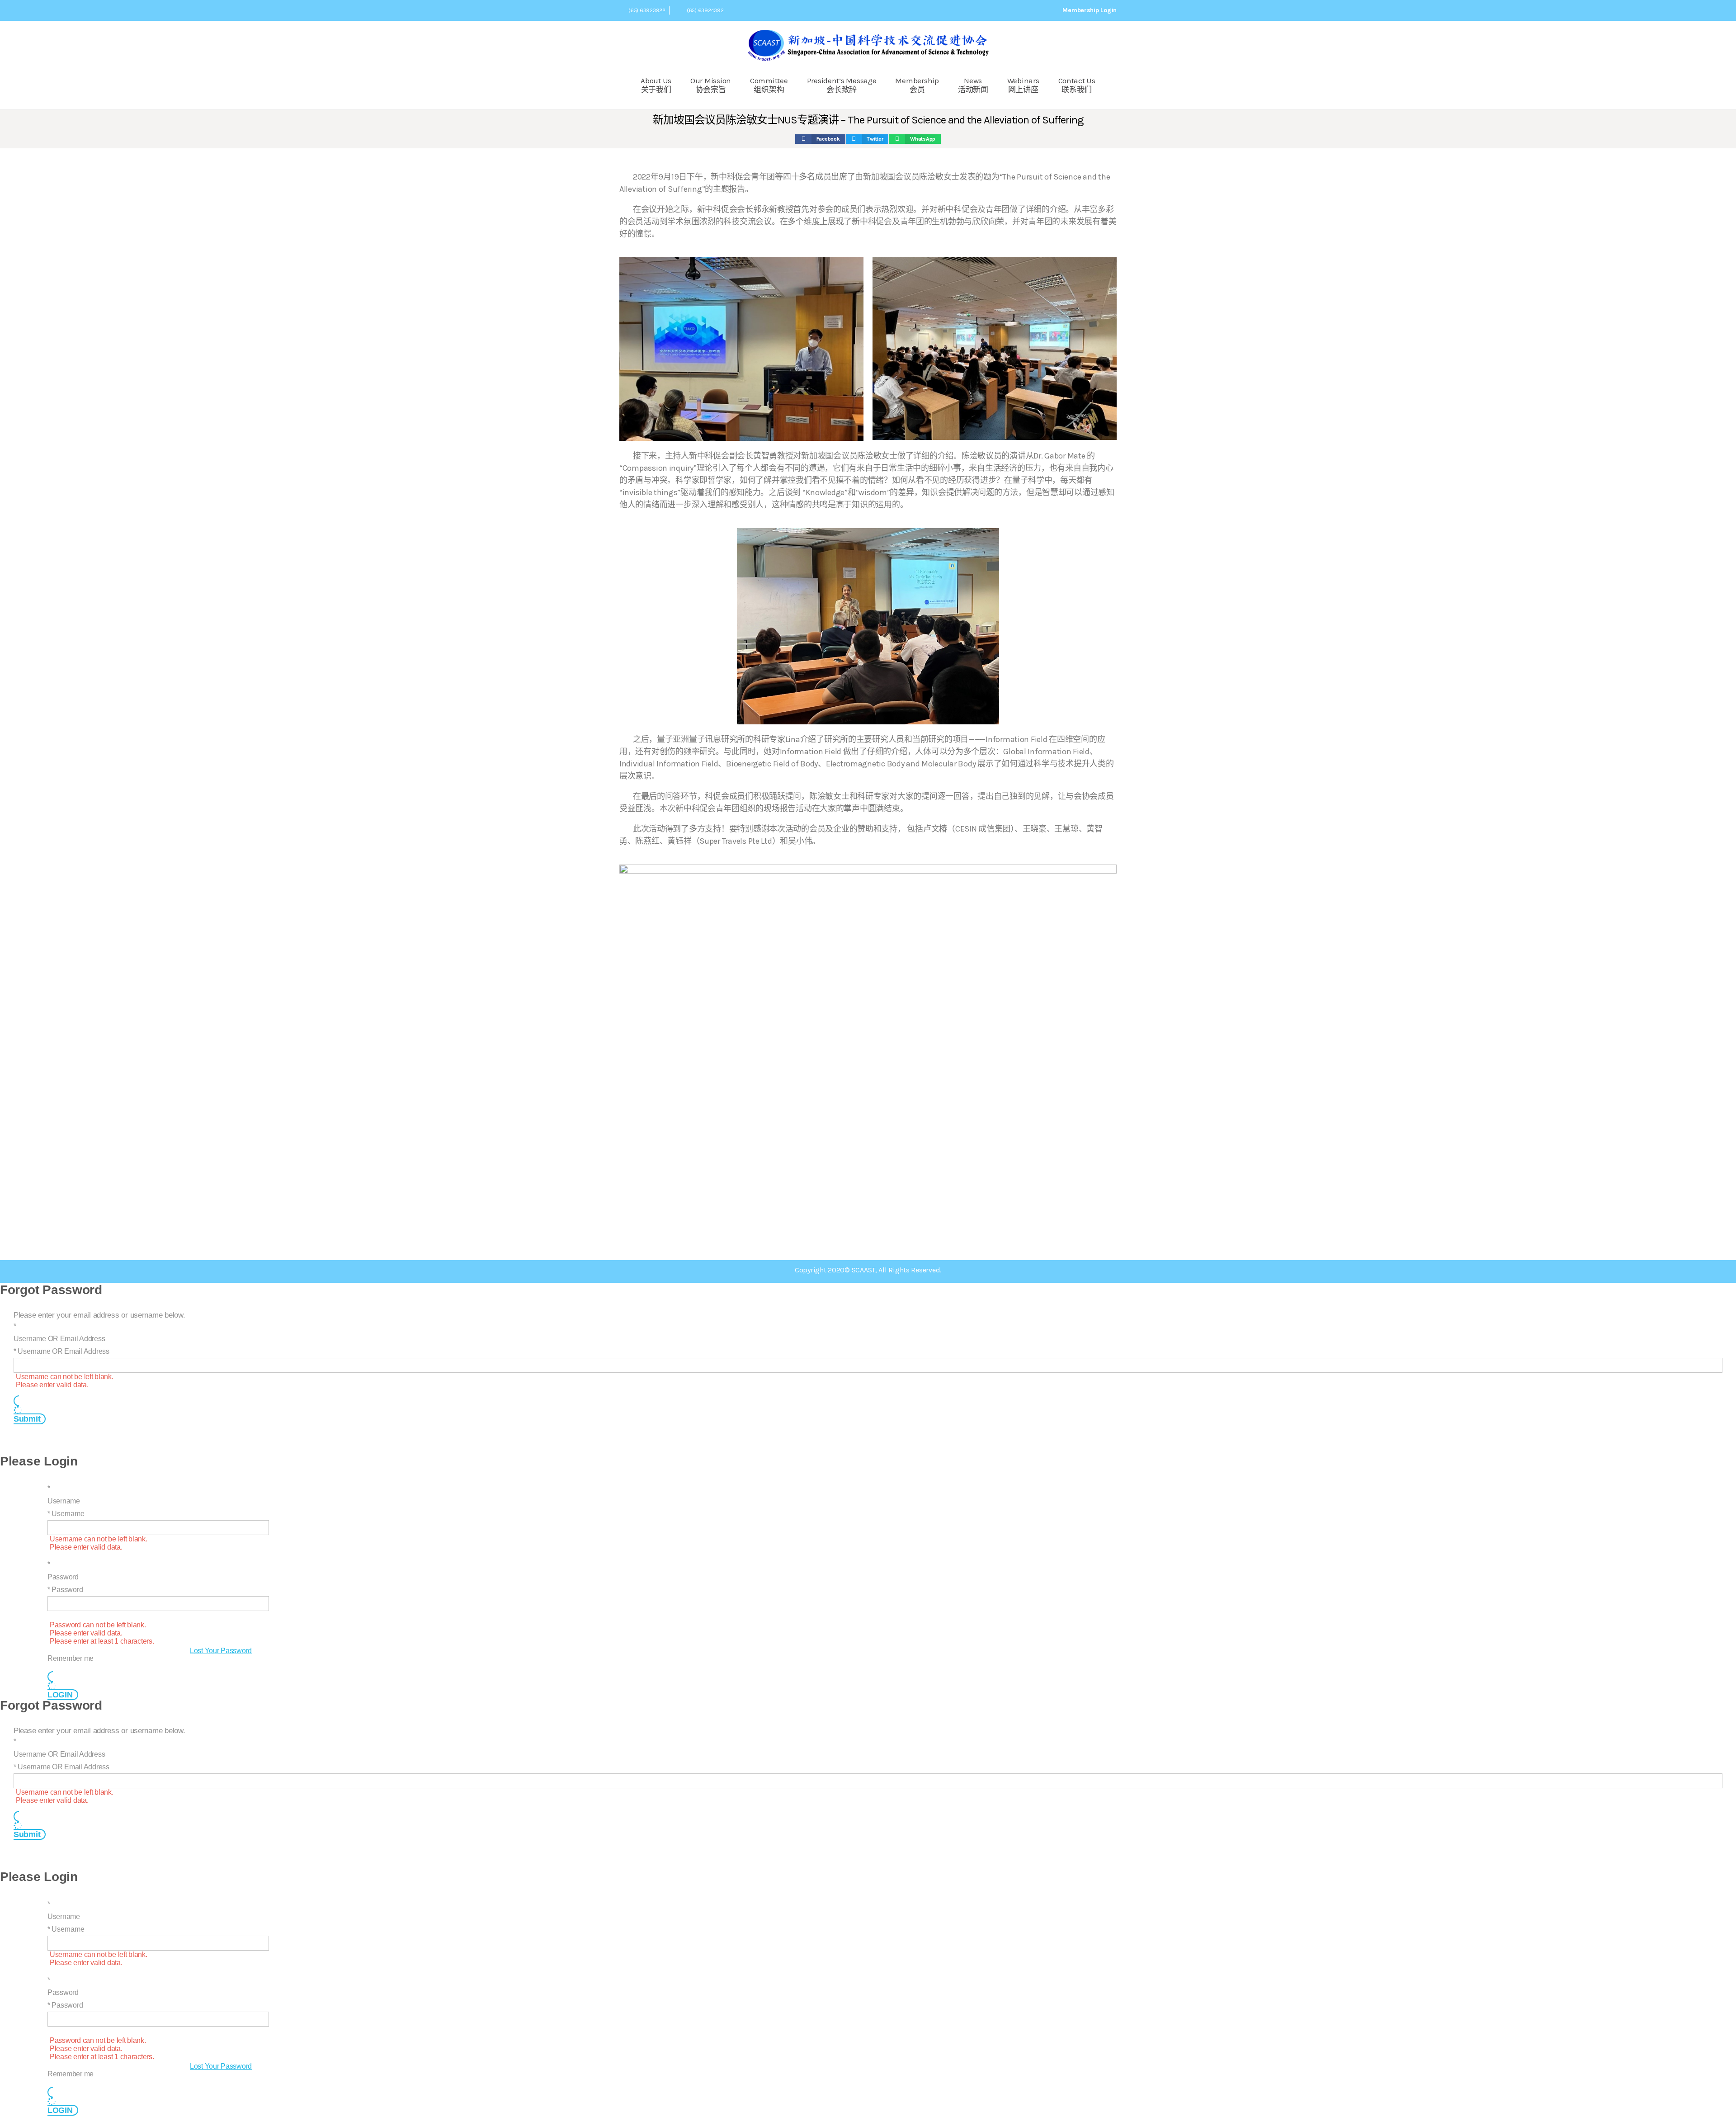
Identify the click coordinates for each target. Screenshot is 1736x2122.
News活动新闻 (973, 85)
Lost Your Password (221, 1651)
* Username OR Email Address (61, 1351)
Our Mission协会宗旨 (711, 85)
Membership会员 (917, 85)
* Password (65, 1590)
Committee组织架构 (769, 85)
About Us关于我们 (656, 85)
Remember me (71, 1658)
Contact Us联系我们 (1077, 85)
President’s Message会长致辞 (842, 85)
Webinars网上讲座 (1023, 85)
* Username (66, 1514)
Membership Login (1090, 10)
